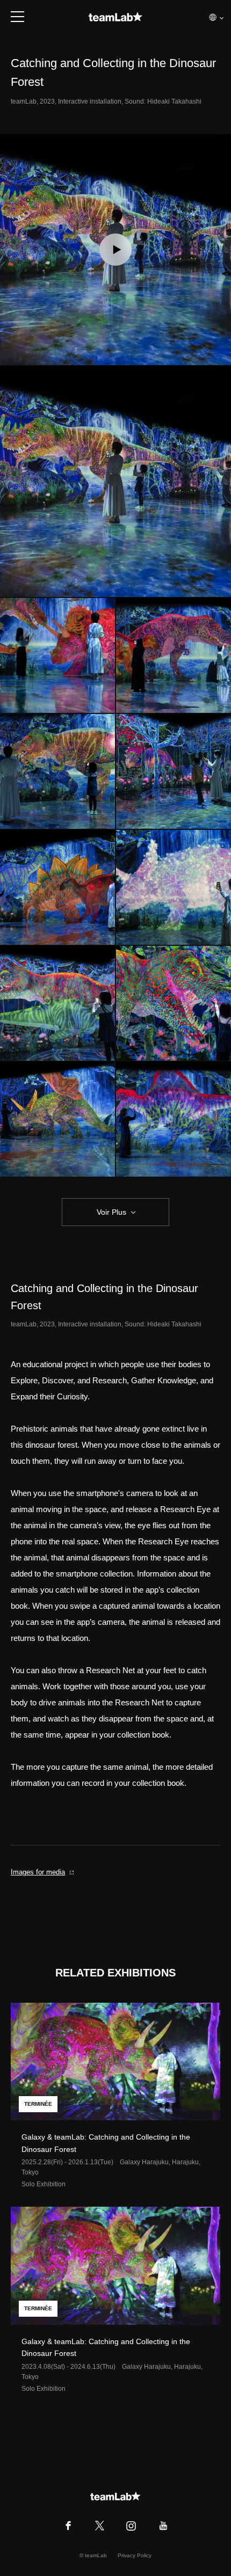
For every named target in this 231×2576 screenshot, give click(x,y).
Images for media (38, 1872)
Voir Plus (111, 1212)
